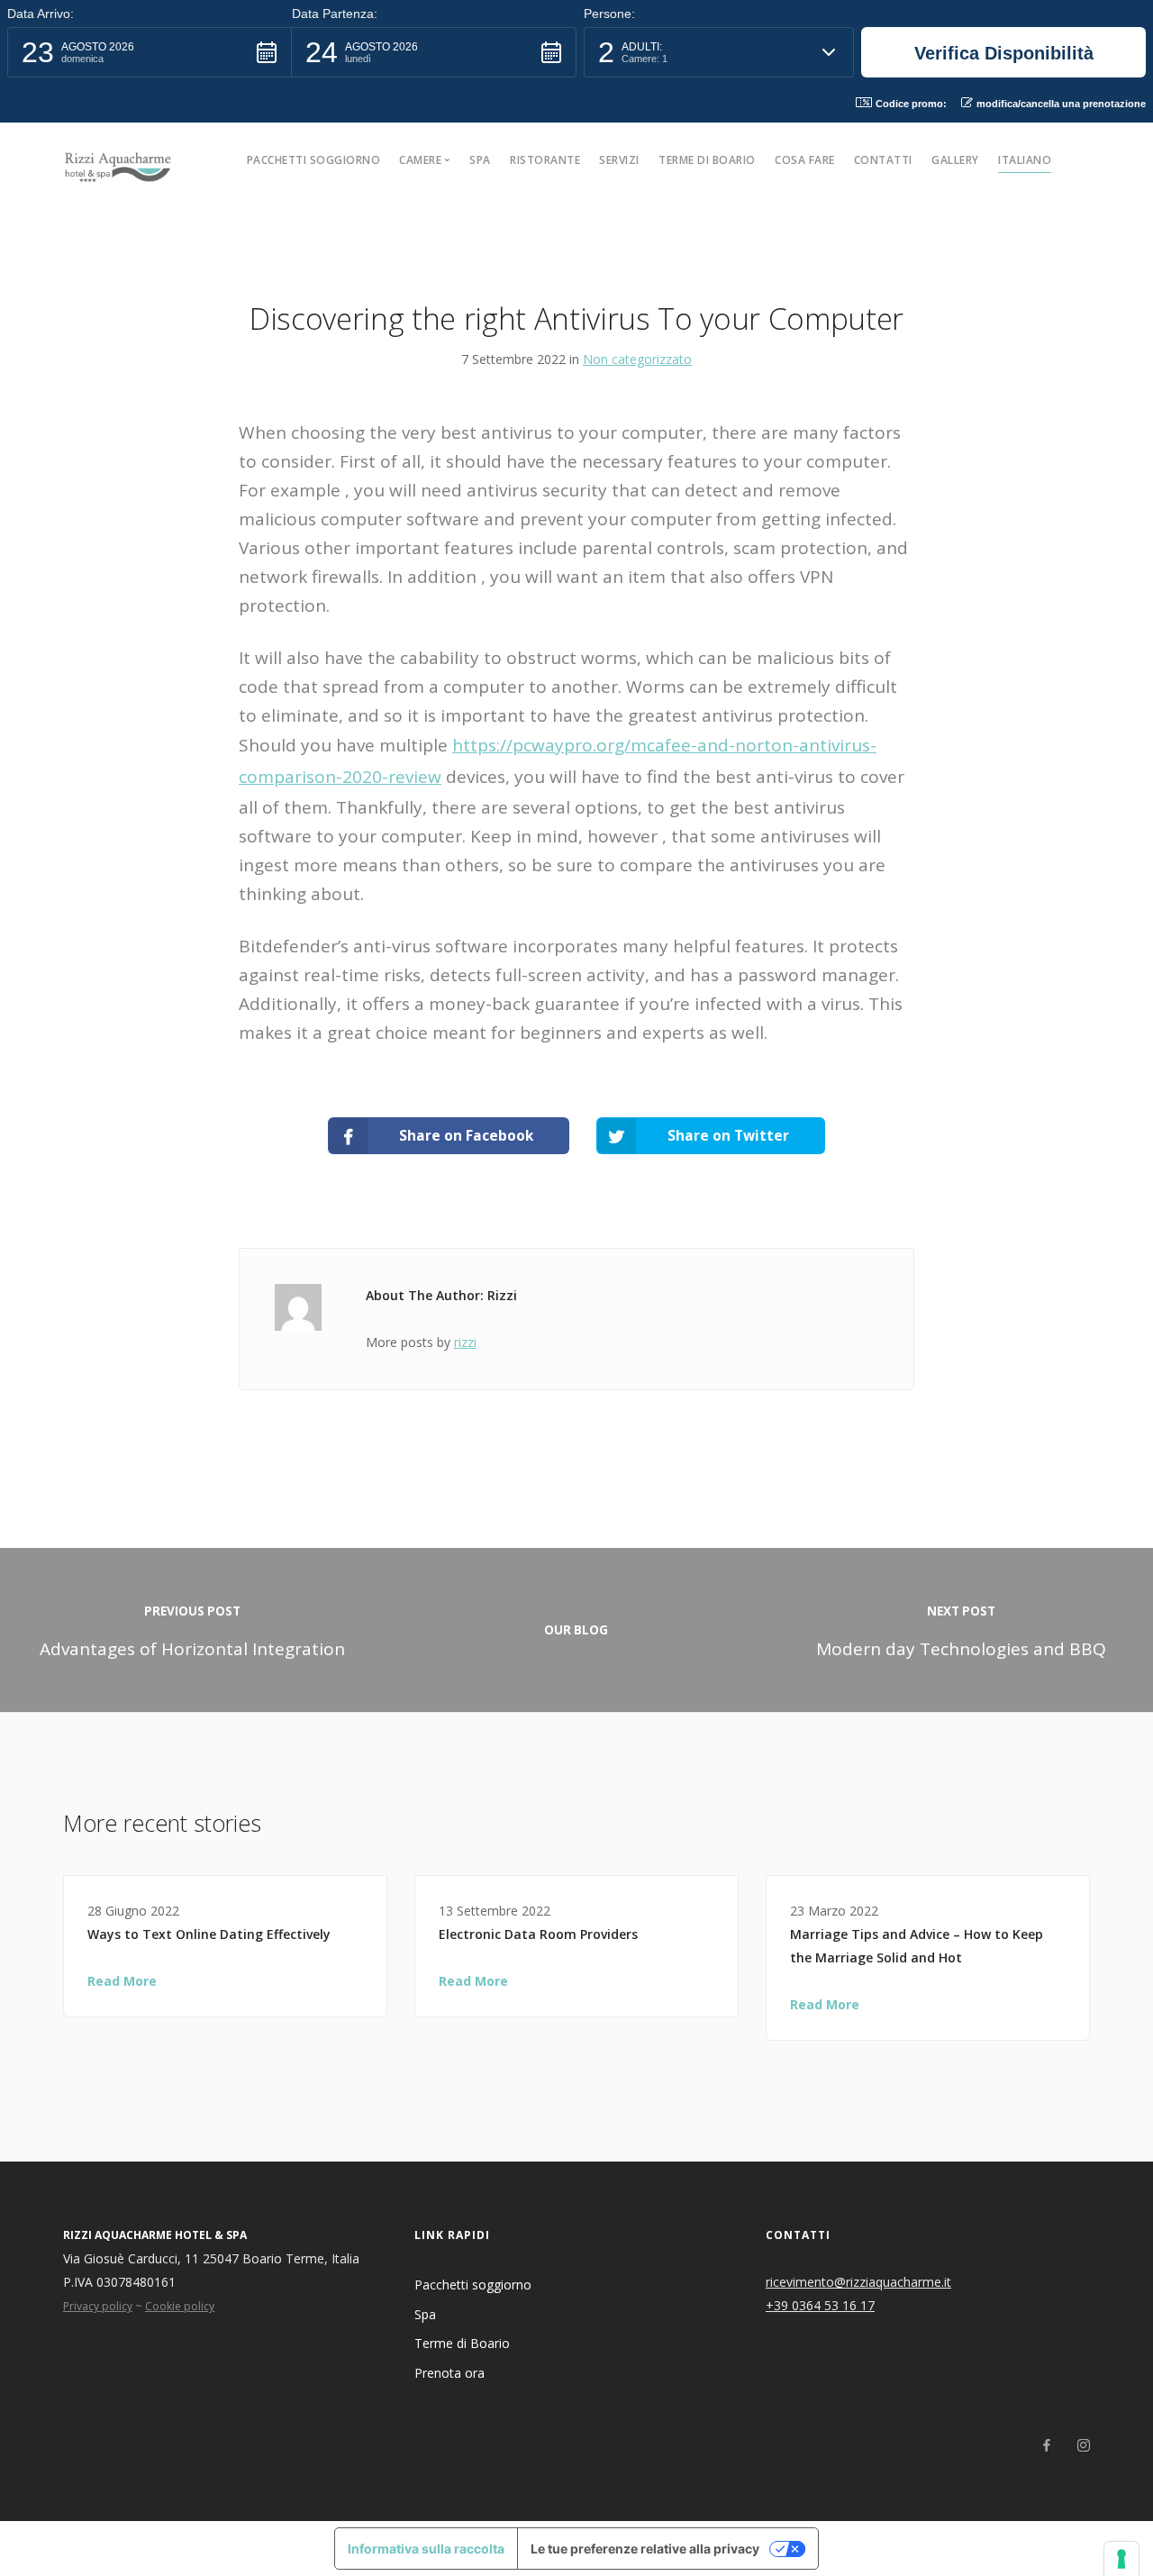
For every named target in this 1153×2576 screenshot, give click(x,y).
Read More (122, 1981)
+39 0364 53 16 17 (820, 2305)
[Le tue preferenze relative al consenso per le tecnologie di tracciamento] (1121, 2559)
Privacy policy (98, 2306)
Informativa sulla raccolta (426, 2549)
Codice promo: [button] (911, 104)
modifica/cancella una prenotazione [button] (1061, 104)
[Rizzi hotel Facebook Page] (1046, 2446)
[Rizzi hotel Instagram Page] (1083, 2446)
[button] (150, 52)
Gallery (955, 160)
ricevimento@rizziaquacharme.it (858, 2282)
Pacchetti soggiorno (314, 160)
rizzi (465, 1342)
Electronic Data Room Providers (538, 1934)
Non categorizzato (637, 359)
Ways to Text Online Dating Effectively (209, 1934)
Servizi (619, 160)
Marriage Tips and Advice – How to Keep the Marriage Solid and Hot (917, 1946)
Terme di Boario (707, 160)
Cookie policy (180, 2306)
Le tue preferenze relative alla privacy (645, 2549)
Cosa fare (805, 160)
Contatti (883, 160)
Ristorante (545, 160)
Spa (480, 160)
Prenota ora (449, 2373)
